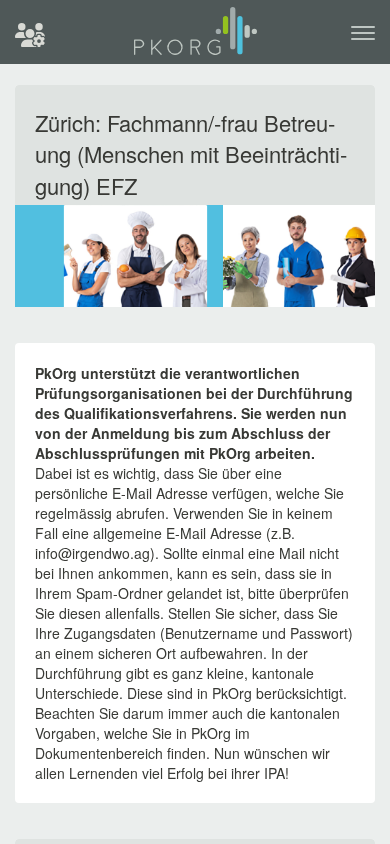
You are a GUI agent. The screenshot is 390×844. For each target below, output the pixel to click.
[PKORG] (195, 39)
